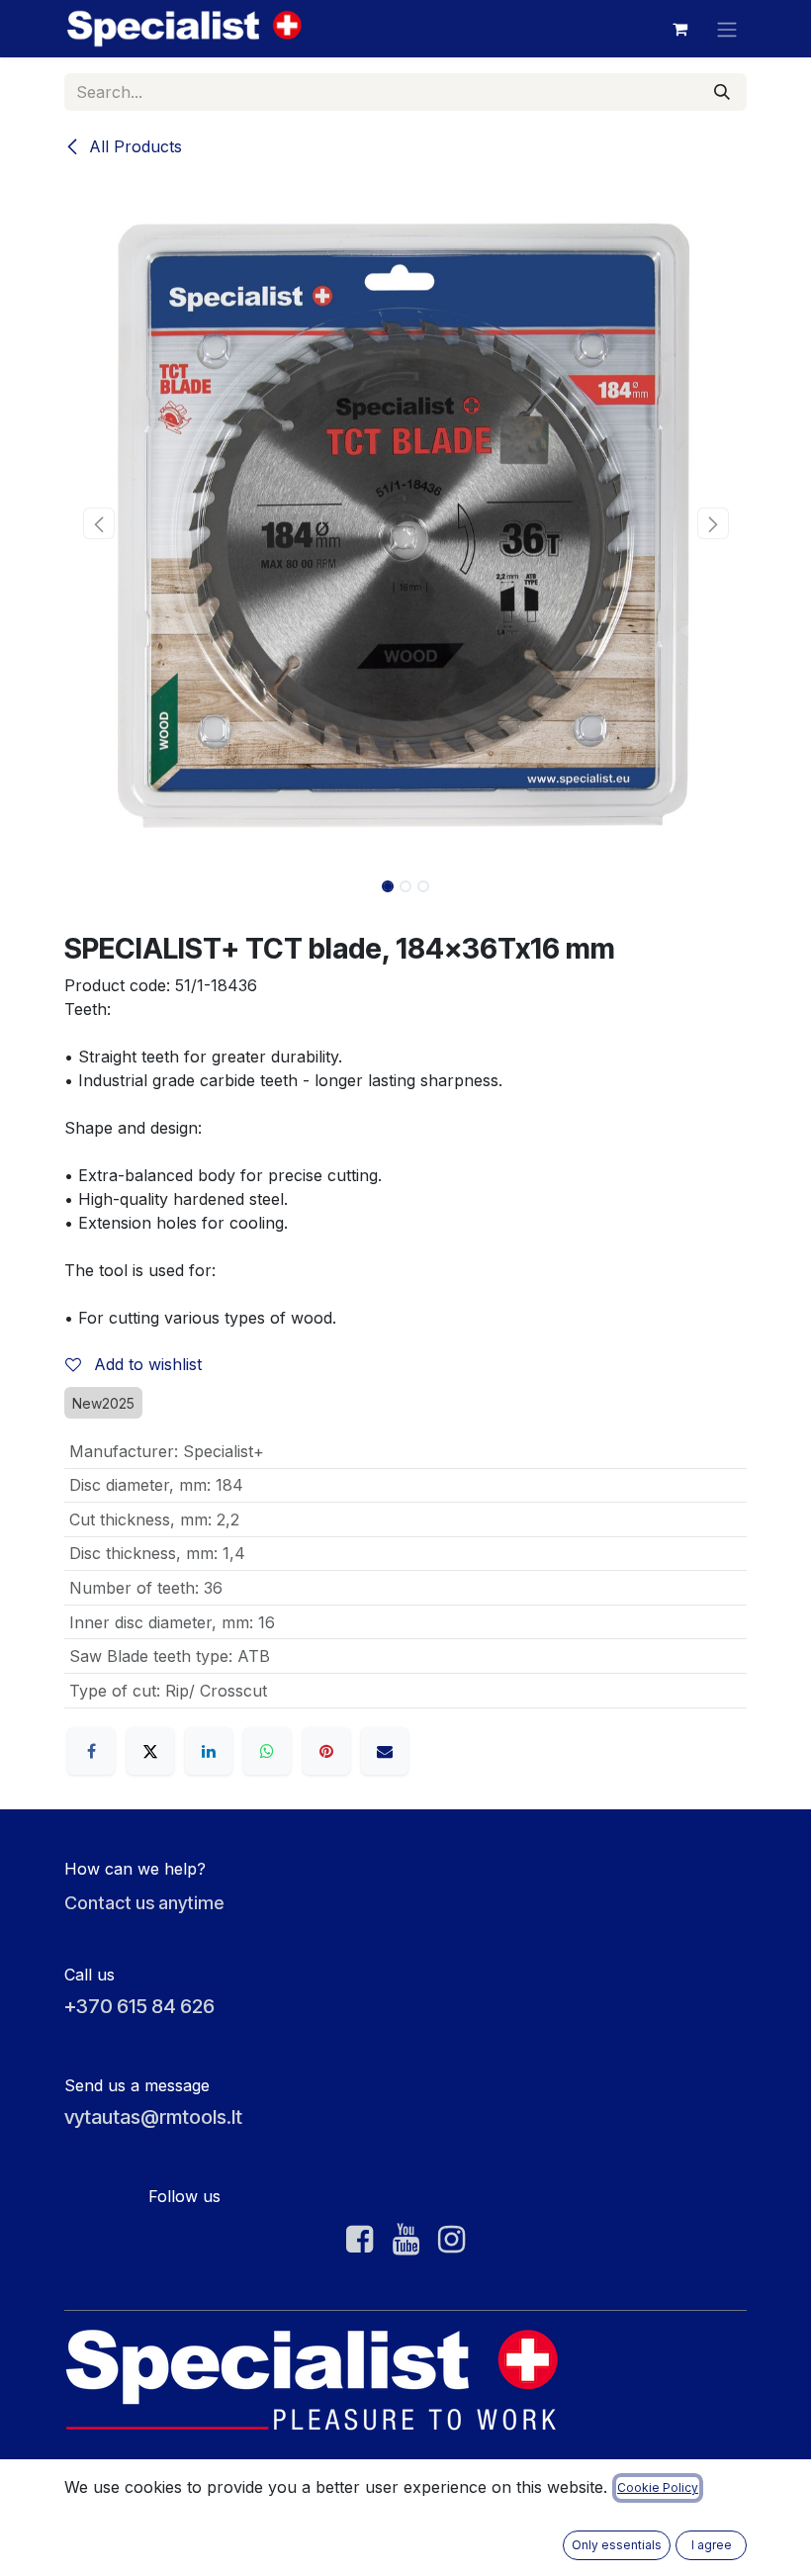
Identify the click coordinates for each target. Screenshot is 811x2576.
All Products (133, 146)
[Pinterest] (326, 1751)
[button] (98, 523)
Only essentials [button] (617, 2545)
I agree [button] (712, 2545)
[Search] (722, 92)
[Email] (385, 1751)
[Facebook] (91, 1751)
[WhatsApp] (267, 1751)
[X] (150, 1751)
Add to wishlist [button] (145, 1364)
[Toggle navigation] (727, 29)
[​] (360, 2240)
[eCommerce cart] (679, 29)
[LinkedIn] (209, 1751)
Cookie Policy (658, 2487)
